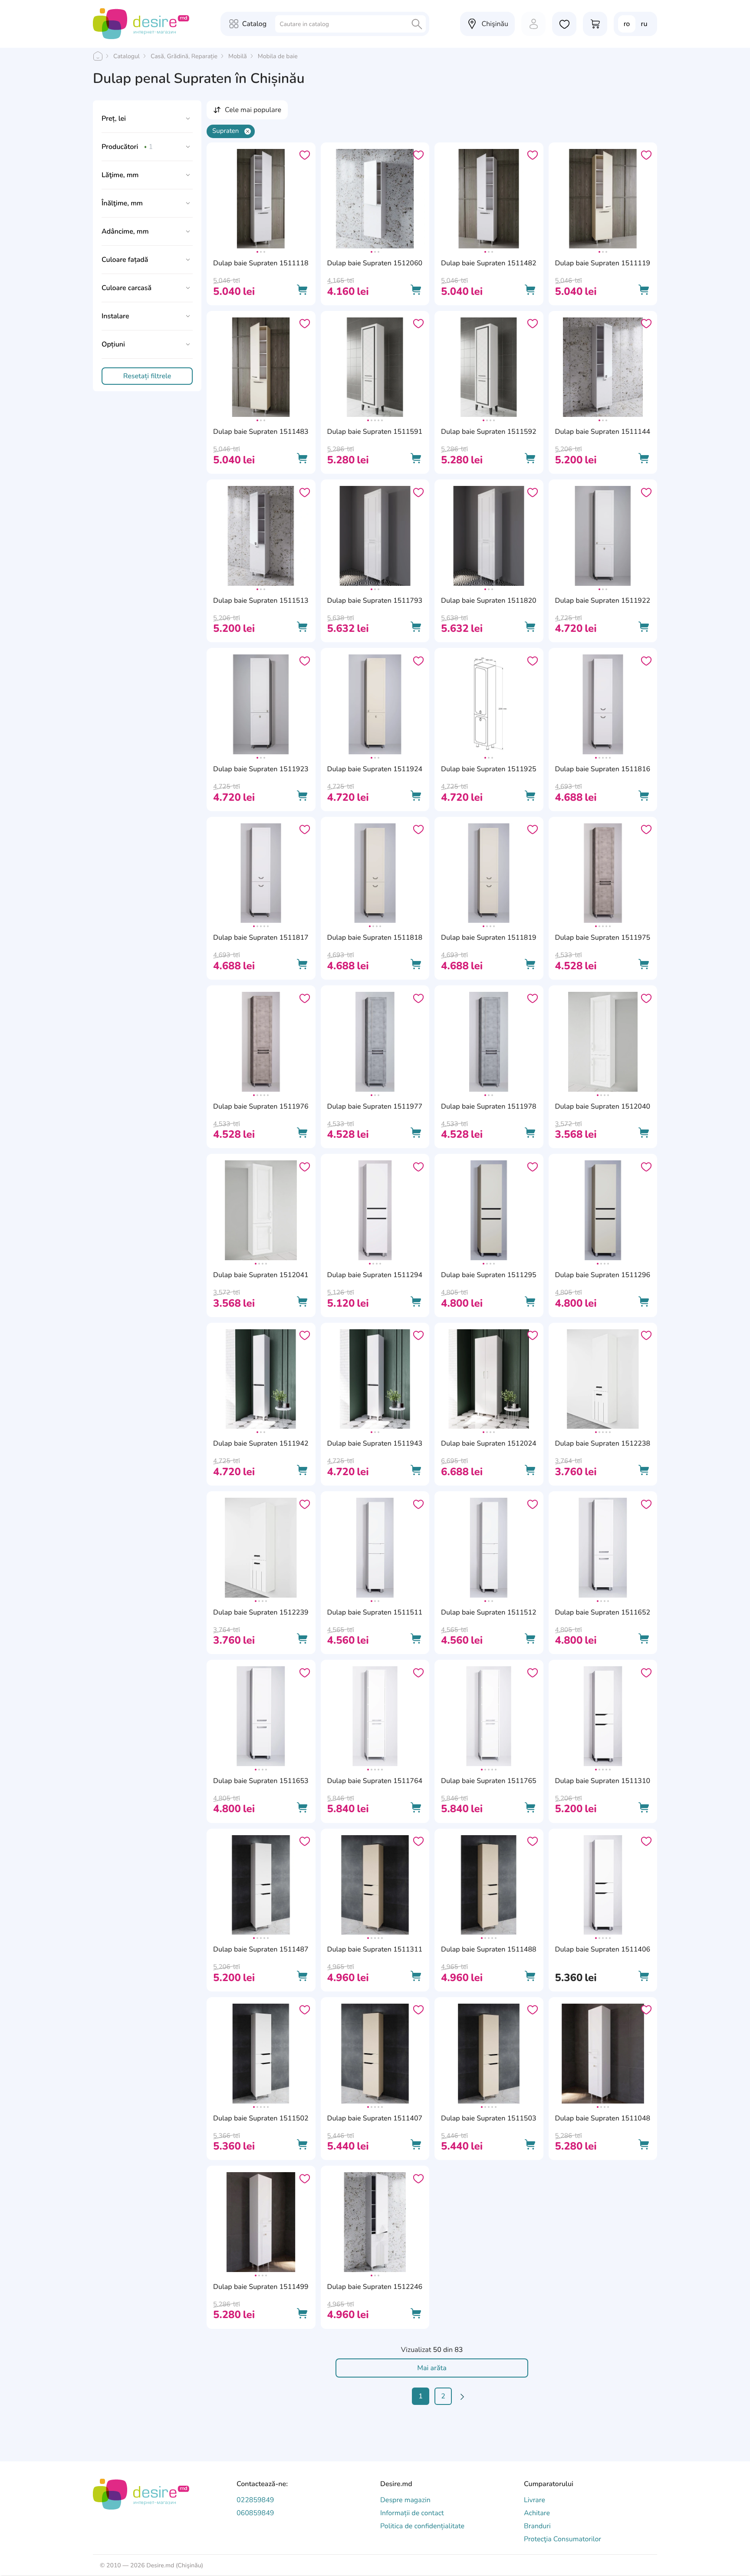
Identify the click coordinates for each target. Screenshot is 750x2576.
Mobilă (238, 56)
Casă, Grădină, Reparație (184, 56)
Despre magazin (405, 2500)
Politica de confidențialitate (422, 2526)
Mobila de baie (278, 56)
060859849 (255, 2513)
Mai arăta (432, 2368)
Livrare (535, 2500)
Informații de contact (412, 2513)
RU (644, 24)
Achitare (537, 2513)
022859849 (255, 2500)
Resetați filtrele (147, 376)
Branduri (537, 2526)
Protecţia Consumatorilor (562, 2539)
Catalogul (127, 56)
